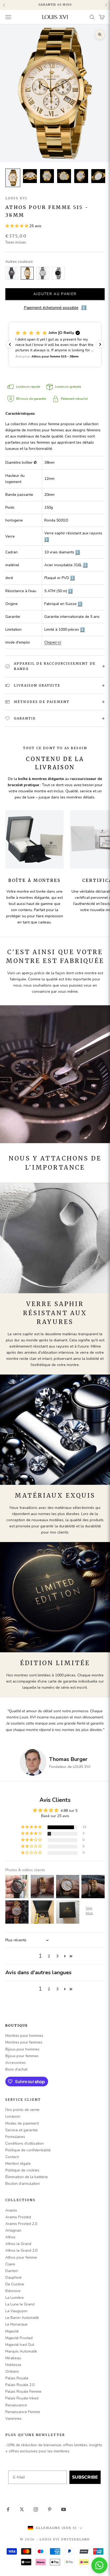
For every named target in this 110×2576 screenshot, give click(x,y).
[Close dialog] (103, 1266)
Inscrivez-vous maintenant (72, 1302)
